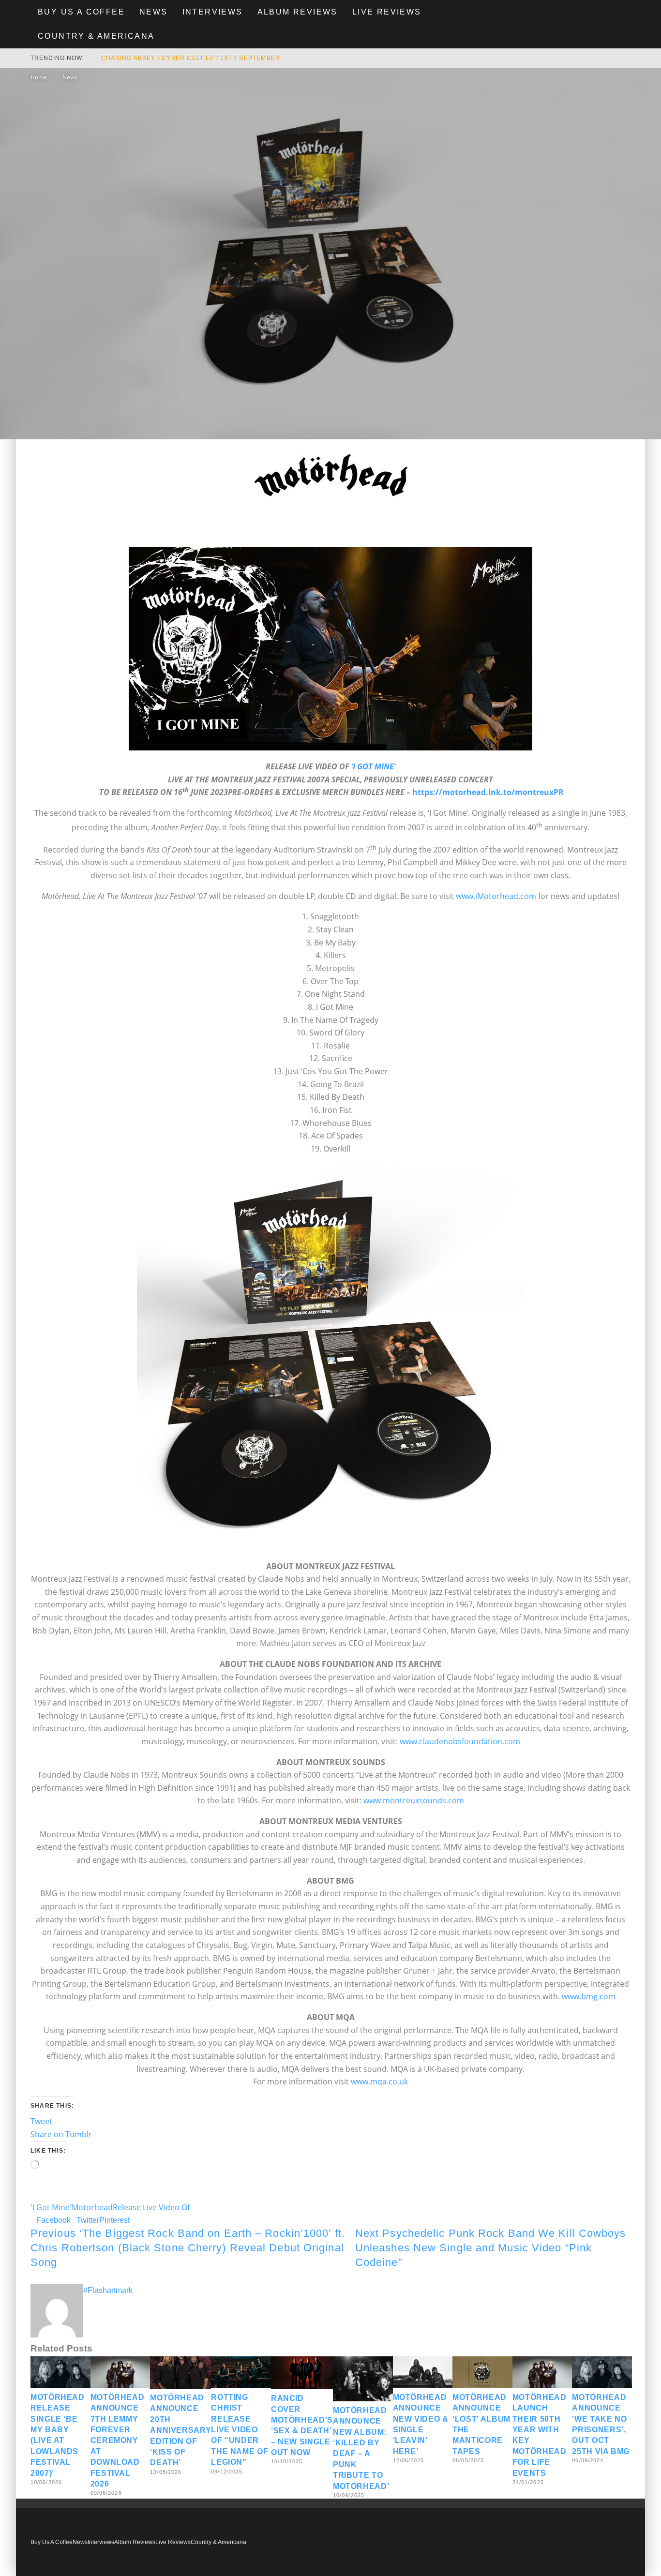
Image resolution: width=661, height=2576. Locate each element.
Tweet (41, 2121)
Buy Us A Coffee (81, 12)
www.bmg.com (589, 1996)
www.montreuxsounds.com (414, 1800)
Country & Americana (96, 36)
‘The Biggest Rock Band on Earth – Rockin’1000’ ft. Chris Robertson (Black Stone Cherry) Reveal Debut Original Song (188, 2247)
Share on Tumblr (61, 2134)
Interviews (213, 12)
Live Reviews (387, 12)
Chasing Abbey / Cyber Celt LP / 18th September (191, 58)
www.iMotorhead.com (496, 896)
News (154, 12)
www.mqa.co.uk (379, 2082)
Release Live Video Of (151, 2207)
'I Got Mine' (51, 2207)
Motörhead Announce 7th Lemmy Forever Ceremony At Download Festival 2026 (118, 2441)
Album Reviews (298, 12)
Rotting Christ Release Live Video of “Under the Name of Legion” (240, 2430)
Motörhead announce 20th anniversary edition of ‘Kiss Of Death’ (180, 2430)
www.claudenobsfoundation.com (460, 1741)
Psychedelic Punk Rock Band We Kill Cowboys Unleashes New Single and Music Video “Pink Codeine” (491, 2247)
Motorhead (92, 2207)
